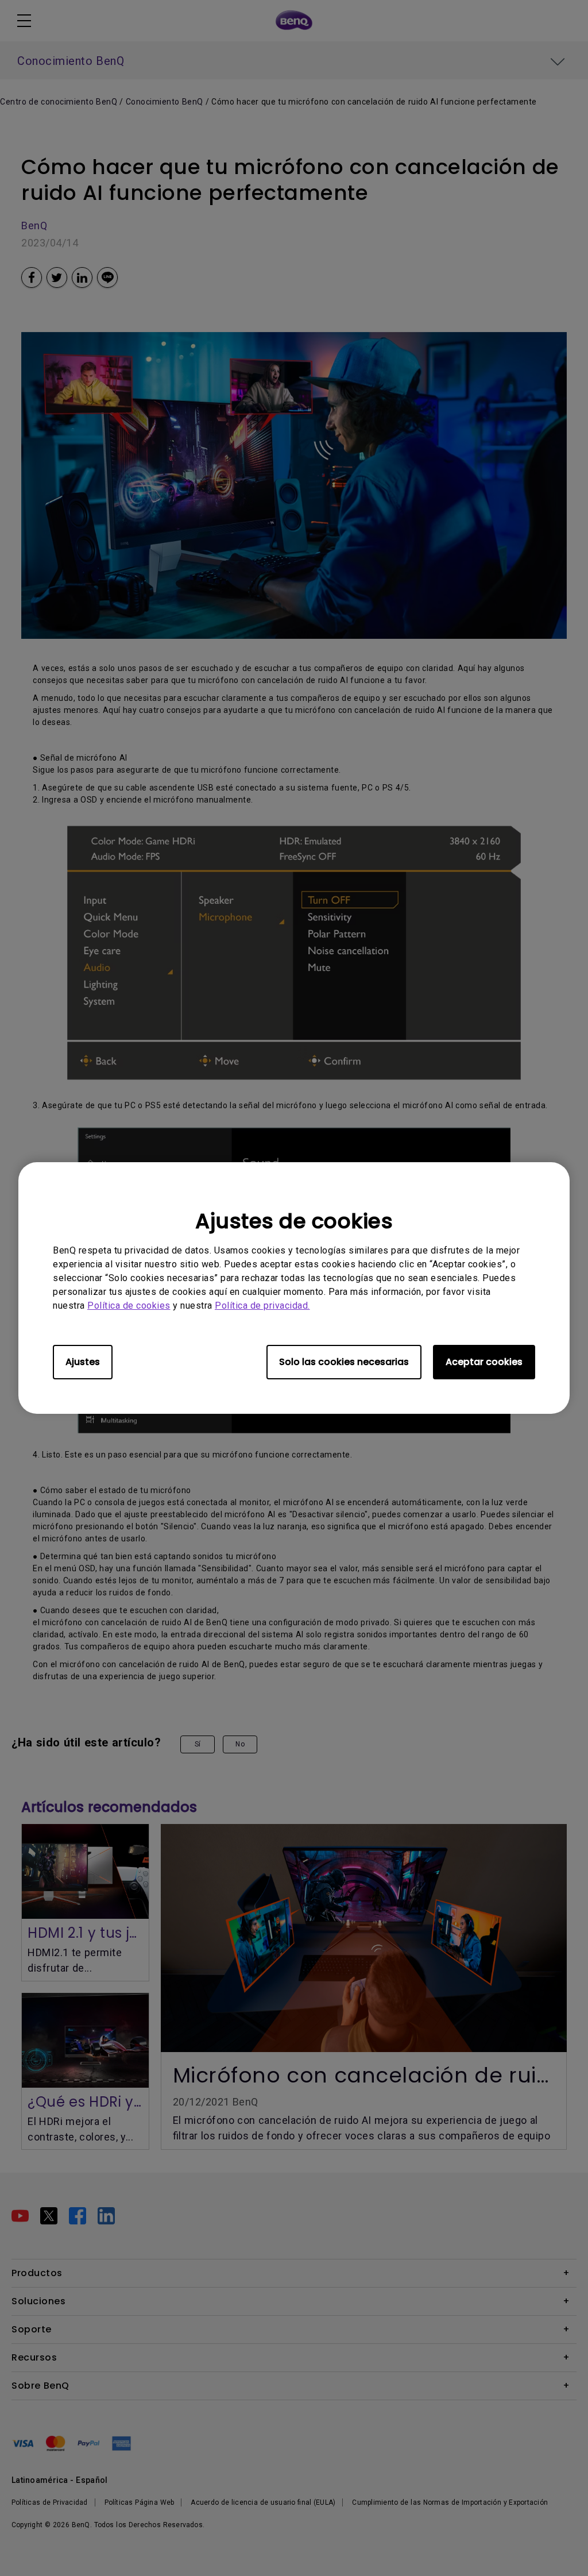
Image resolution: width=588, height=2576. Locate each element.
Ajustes (83, 1362)
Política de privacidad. (262, 1306)
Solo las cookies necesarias (344, 1362)
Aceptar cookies (484, 1362)
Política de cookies (129, 1306)
